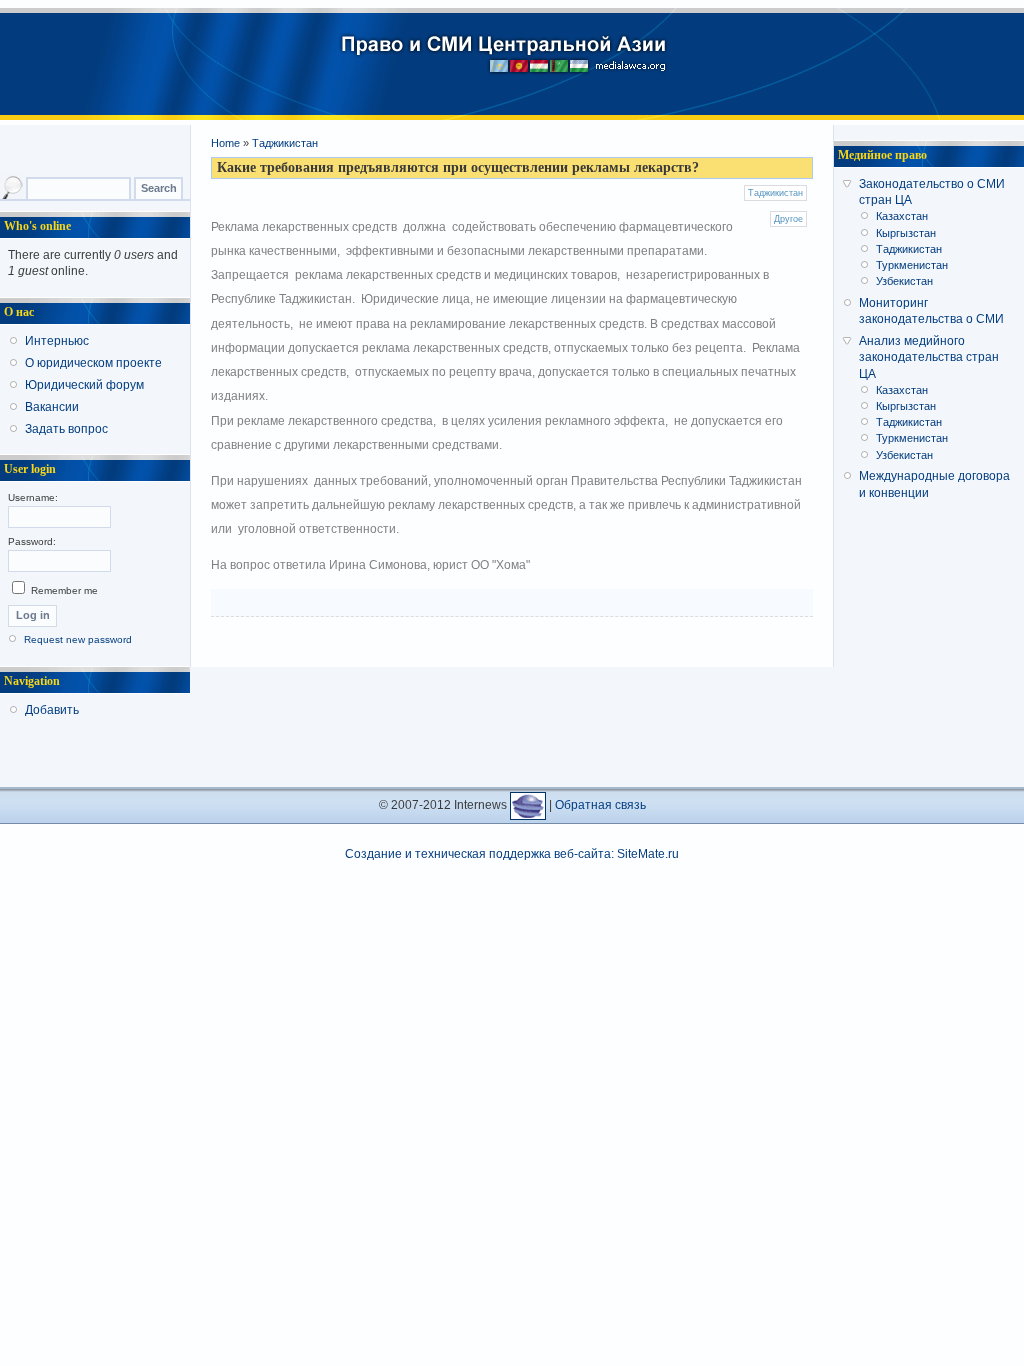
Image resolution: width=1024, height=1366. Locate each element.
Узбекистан (904, 281)
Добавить (52, 710)
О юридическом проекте (93, 363)
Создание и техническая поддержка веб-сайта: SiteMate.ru (512, 854)
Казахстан (902, 216)
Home (225, 143)
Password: (32, 541)
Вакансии (52, 407)
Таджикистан (285, 143)
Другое (788, 219)
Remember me (63, 590)
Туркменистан (912, 265)
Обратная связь (600, 805)
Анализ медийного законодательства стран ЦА (929, 357)
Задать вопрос (66, 429)
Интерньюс (57, 341)
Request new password (78, 639)
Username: (33, 497)
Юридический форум (84, 385)
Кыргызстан (906, 233)
